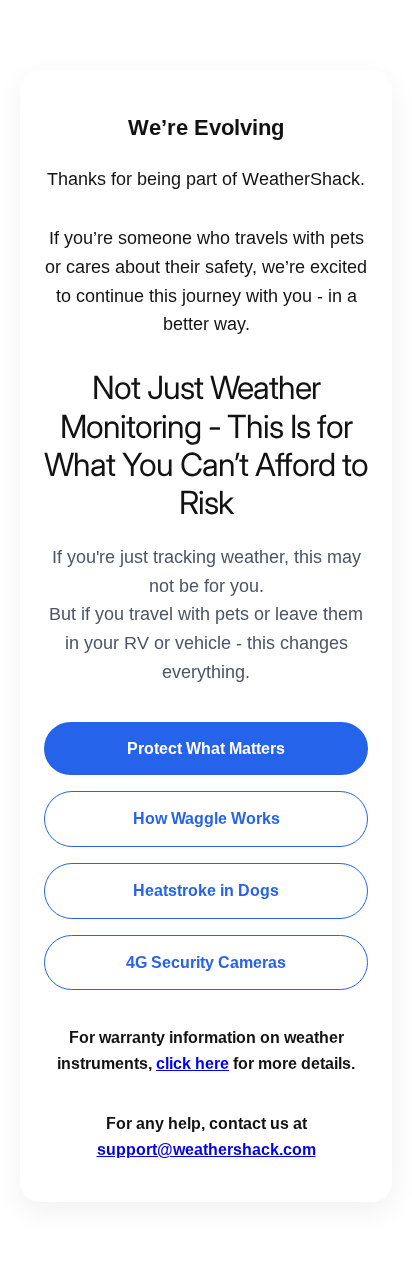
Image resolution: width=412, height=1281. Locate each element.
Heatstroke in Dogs (206, 890)
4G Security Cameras (206, 962)
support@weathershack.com (206, 1149)
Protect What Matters (206, 748)
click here (192, 1063)
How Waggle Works (206, 818)
